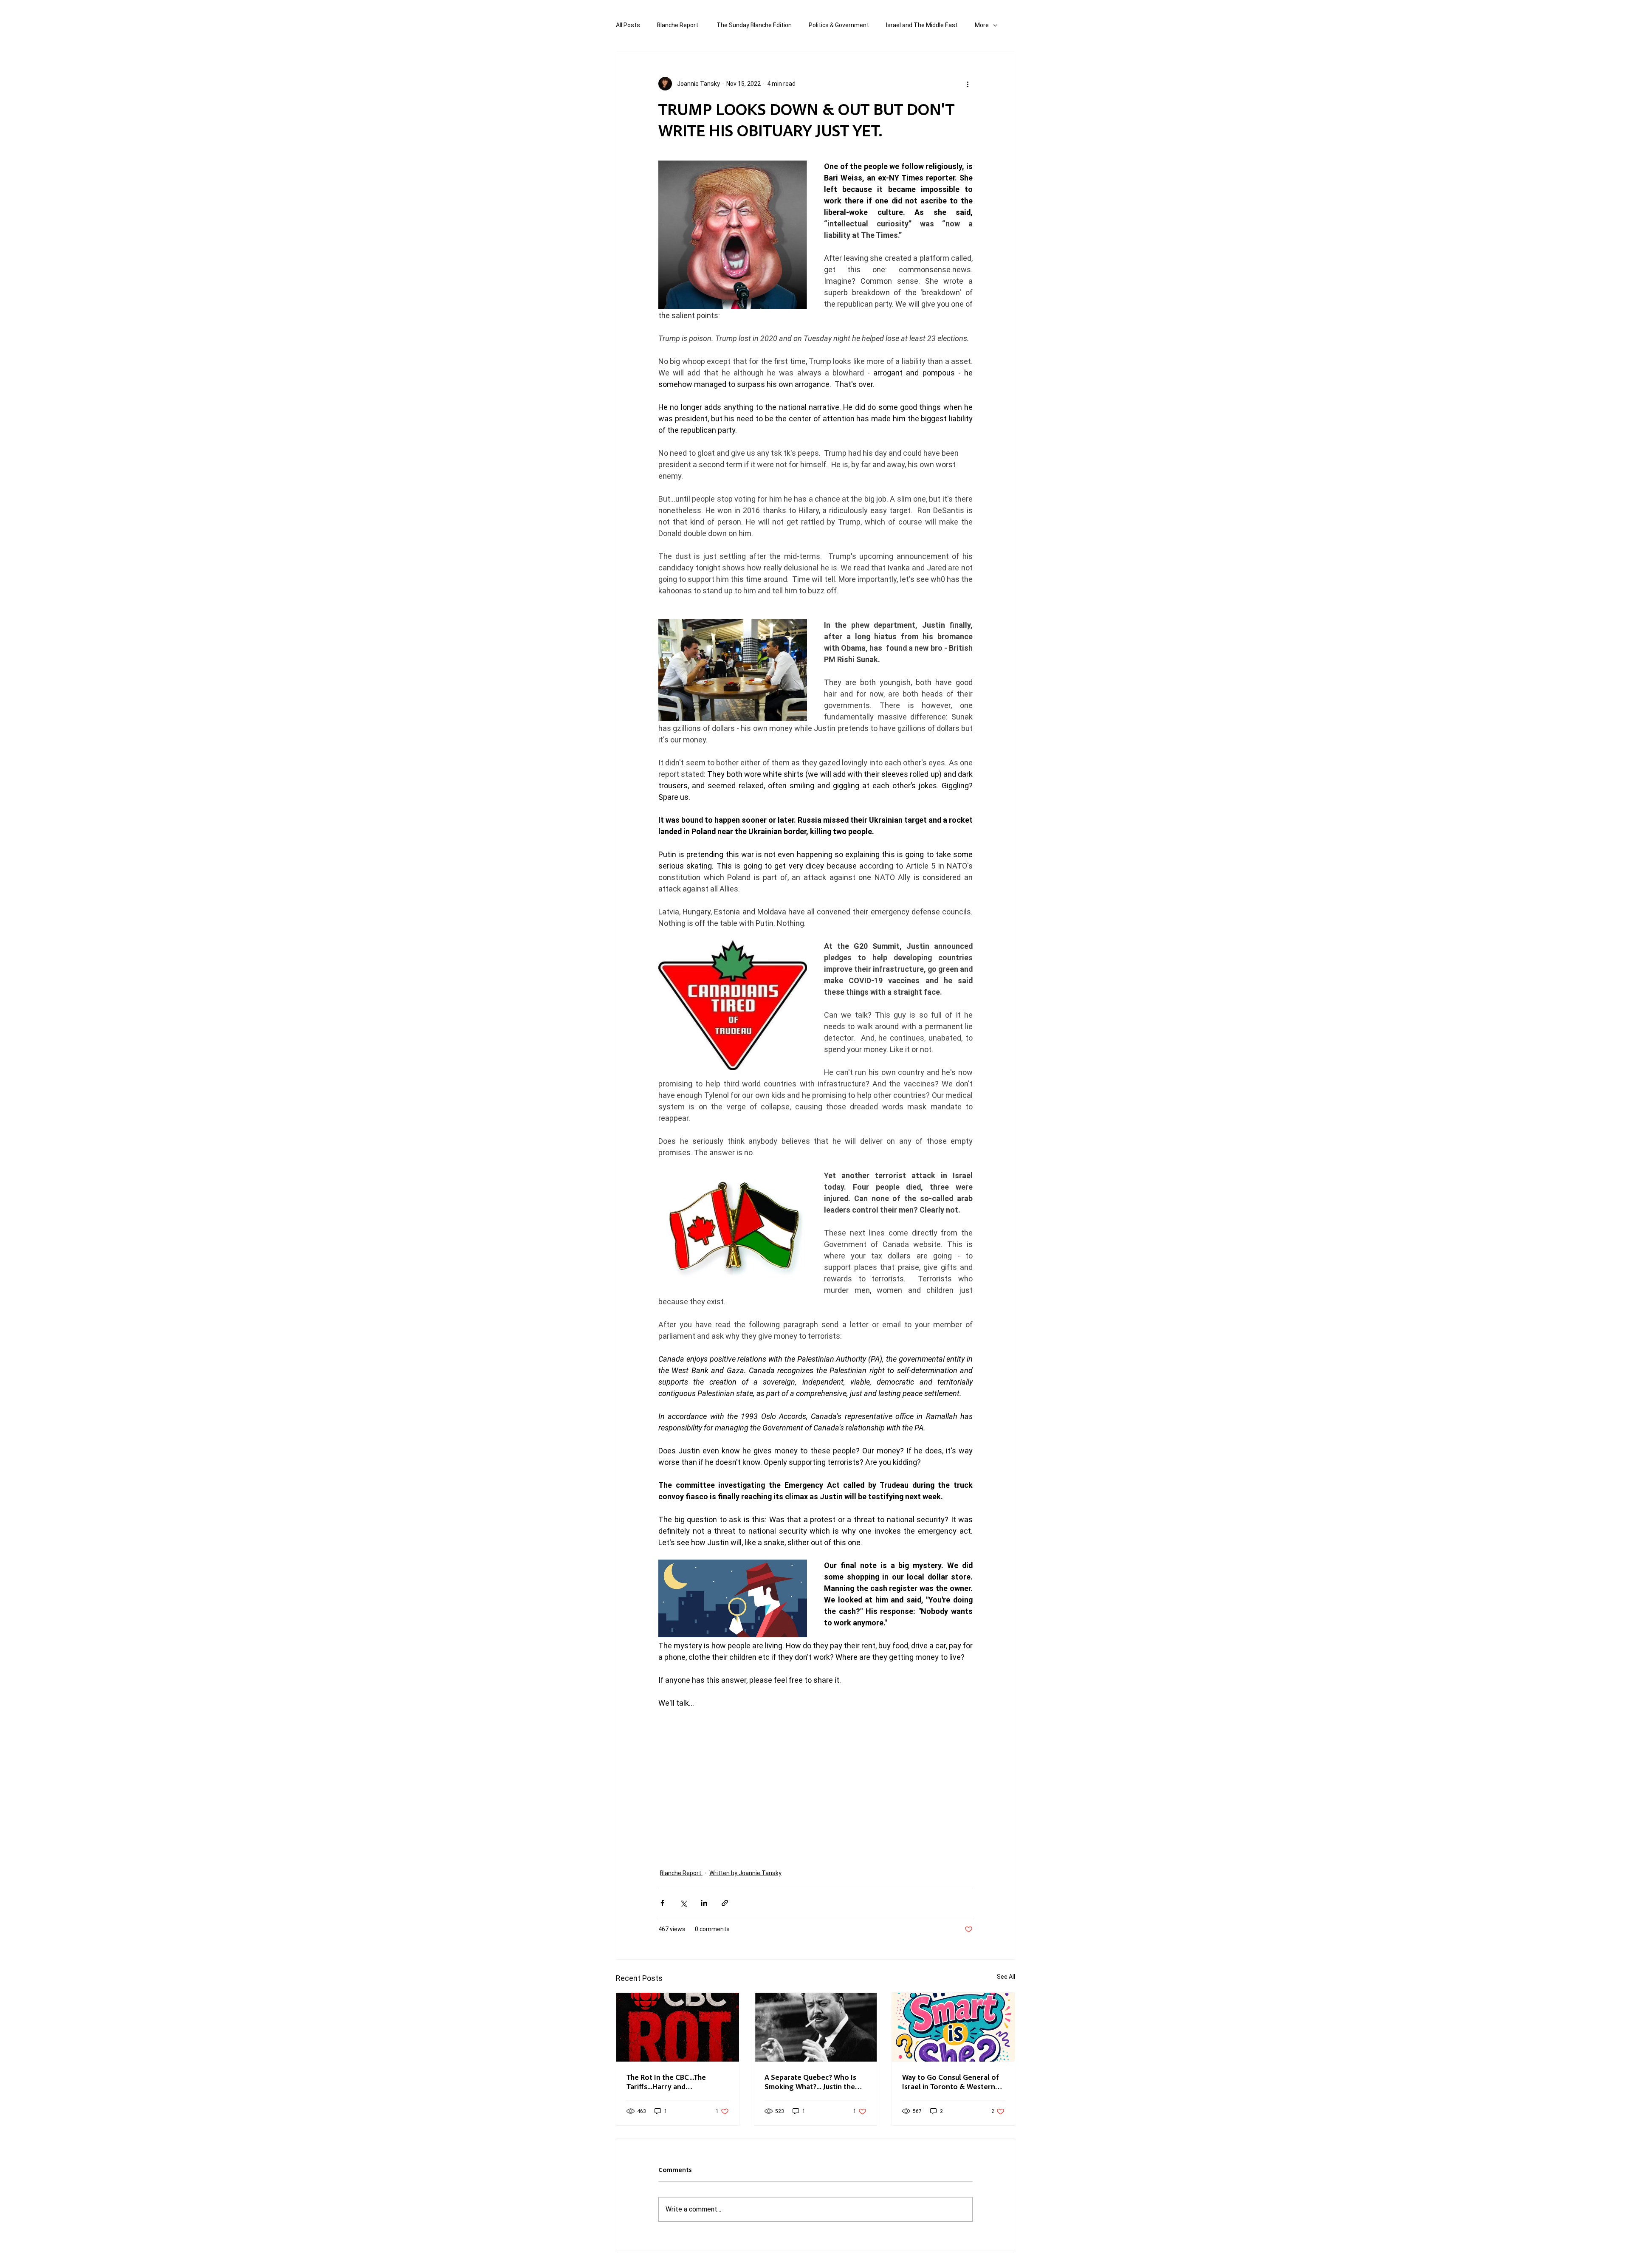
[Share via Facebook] (662, 1903)
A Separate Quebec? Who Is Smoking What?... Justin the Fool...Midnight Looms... (810, 2082)
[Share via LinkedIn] (704, 1903)
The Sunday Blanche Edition (754, 25)
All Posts (628, 25)
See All (1006, 1977)
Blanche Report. (678, 25)
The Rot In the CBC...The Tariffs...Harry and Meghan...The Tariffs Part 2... (673, 2082)
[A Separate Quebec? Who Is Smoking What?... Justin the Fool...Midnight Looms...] (816, 2027)
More (982, 25)
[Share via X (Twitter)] (683, 1903)
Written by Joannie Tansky (745, 1873)
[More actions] (968, 84)
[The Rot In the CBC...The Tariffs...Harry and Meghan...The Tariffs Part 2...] (678, 2027)
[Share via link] (725, 1903)
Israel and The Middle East (922, 25)
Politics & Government (839, 25)
